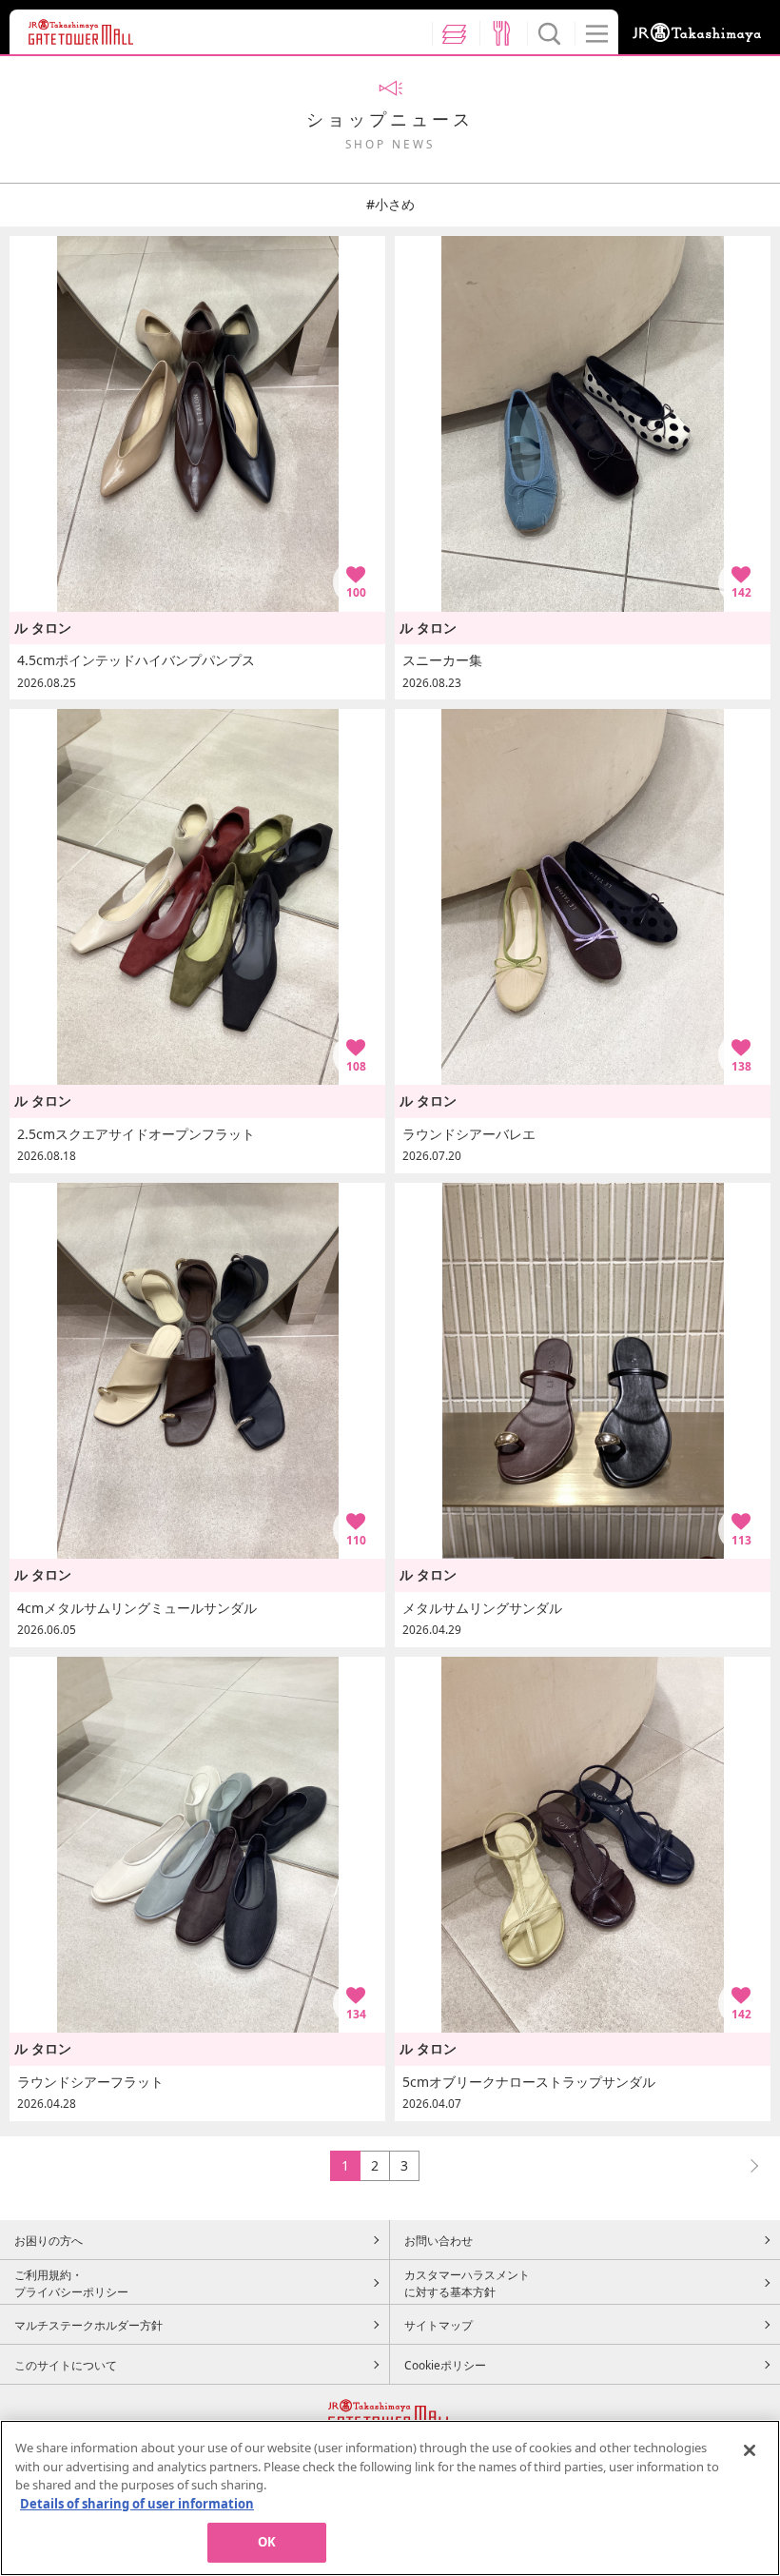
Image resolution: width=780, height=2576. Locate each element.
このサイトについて (66, 2365)
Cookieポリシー (445, 2365)
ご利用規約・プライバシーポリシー (71, 2283)
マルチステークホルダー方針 (88, 2325)
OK (267, 2542)
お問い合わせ (439, 2240)
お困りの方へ (49, 2240)
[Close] (750, 2450)
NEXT (746, 2165)
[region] (390, 2498)
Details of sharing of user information (137, 2504)
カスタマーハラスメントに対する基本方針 (467, 2283)
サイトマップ (439, 2325)
